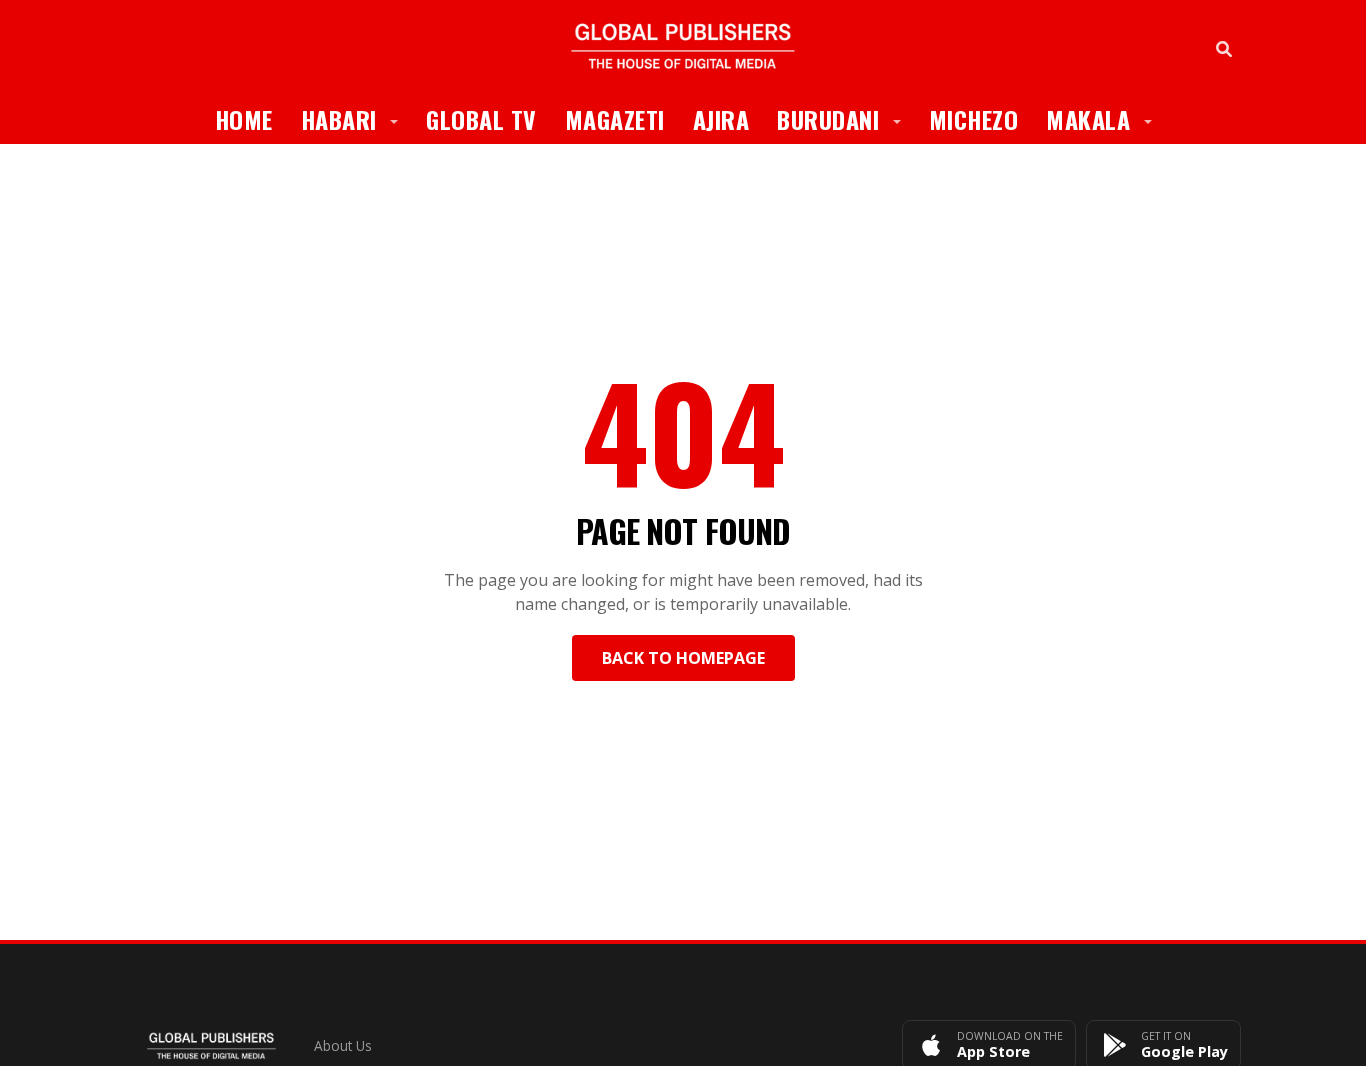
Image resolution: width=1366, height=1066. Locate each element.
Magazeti (615, 119)
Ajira (721, 119)
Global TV (481, 119)
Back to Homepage (683, 658)
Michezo (974, 119)
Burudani (846, 118)
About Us (343, 1045)
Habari (357, 118)
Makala (1106, 118)
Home (244, 119)
